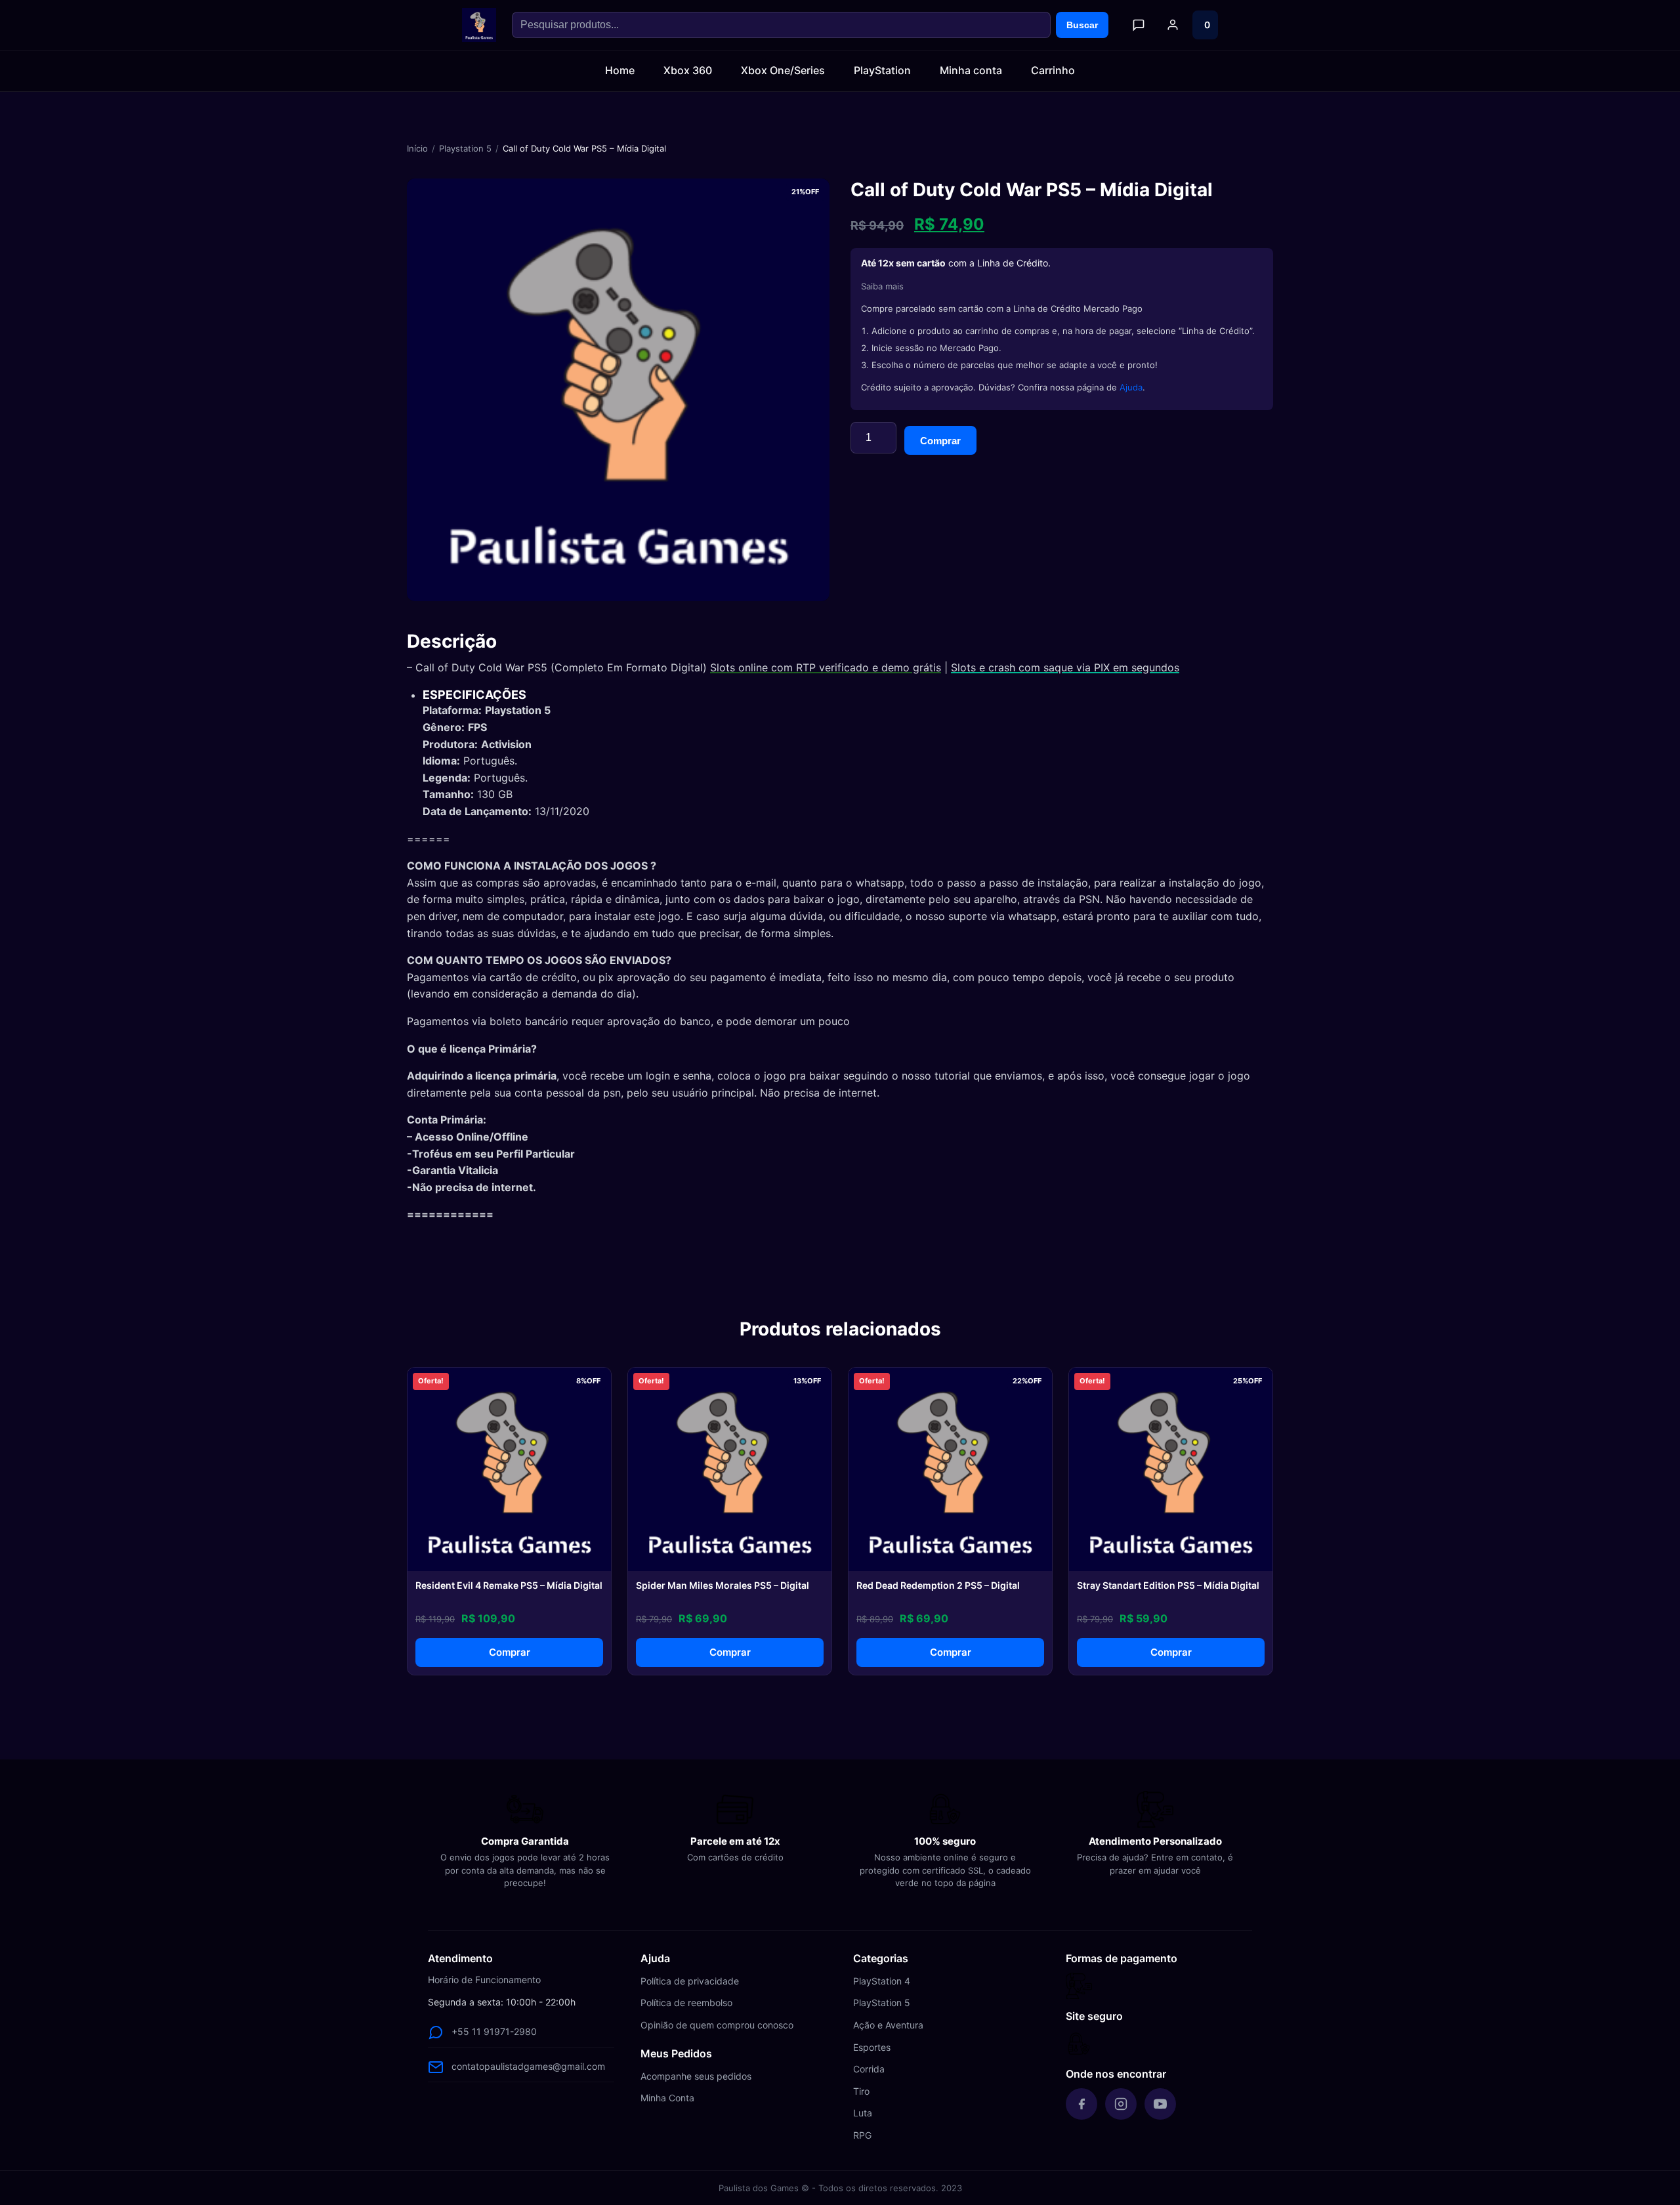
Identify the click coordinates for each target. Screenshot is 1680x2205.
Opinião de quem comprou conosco (717, 2025)
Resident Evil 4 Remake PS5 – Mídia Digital (509, 1585)
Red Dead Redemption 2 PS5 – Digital (938, 1585)
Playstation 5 (465, 148)
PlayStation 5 (882, 2003)
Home (620, 70)
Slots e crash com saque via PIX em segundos (1065, 667)
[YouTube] (1160, 2104)
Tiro (861, 2091)
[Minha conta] (1173, 25)
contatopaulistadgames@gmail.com (528, 2066)
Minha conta (971, 70)
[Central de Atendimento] (1139, 25)
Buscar (1082, 25)
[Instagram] (1121, 2104)
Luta (863, 2113)
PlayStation (882, 70)
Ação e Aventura (888, 2025)
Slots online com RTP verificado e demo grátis (826, 667)
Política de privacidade (690, 1981)
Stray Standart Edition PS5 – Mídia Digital (1168, 1585)
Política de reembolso (686, 2003)
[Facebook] (1081, 2104)
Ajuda (1131, 387)
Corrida (869, 2069)
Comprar (940, 441)
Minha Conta (667, 2098)
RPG (862, 2135)
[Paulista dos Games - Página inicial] (479, 25)
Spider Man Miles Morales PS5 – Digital (723, 1585)
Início (417, 148)
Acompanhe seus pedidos (696, 2076)
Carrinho (1053, 70)
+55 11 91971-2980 (494, 2031)
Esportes (872, 2047)
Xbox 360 (688, 70)
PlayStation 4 (882, 1981)
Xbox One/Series (783, 70)
